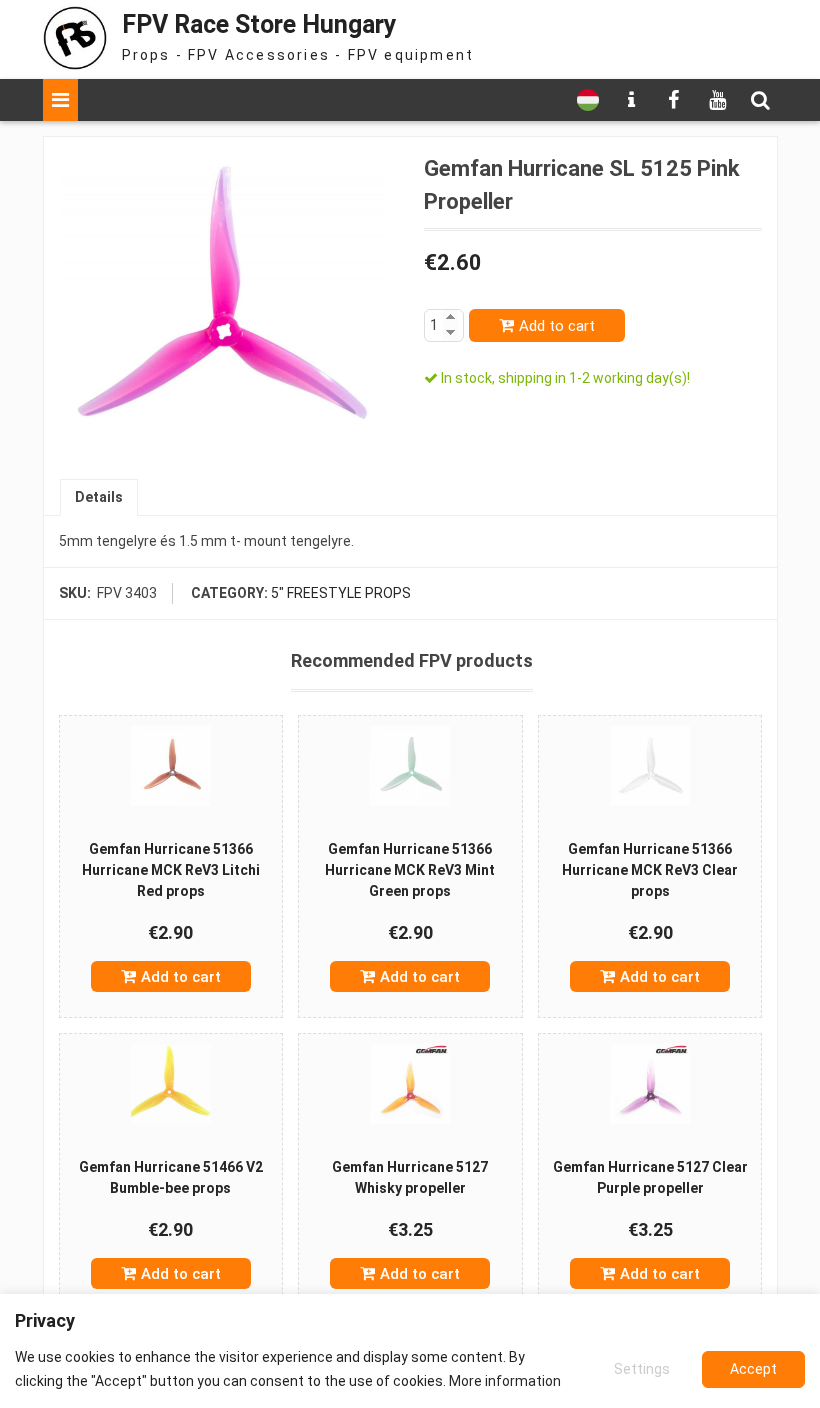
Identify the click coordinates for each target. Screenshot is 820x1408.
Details (99, 497)
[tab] (99, 497)
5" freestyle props (341, 593)
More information (505, 1381)
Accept (753, 1369)
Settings (642, 1369)
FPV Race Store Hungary (259, 24)
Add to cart (557, 326)
